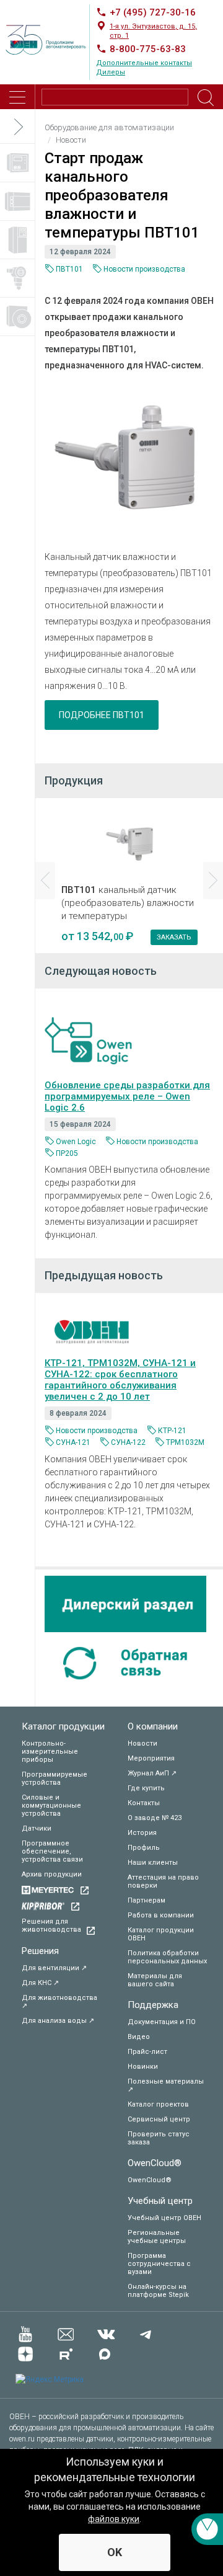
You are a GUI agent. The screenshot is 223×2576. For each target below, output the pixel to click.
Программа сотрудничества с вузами (159, 2264)
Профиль (144, 1848)
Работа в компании (161, 1915)
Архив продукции (52, 1874)
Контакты (144, 1803)
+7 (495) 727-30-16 (153, 12)
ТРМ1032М (185, 1442)
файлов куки (114, 2519)
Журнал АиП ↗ (152, 1773)
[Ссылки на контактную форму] (207, 2529)
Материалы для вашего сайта (155, 1980)
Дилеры (111, 72)
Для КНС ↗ (40, 1983)
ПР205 (67, 1153)
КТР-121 (172, 1431)
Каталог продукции (63, 1726)
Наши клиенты (153, 1863)
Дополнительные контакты (144, 63)
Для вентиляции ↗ (54, 1968)
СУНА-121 (73, 1442)
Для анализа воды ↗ (58, 2021)
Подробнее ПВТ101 (102, 715)
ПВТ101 (69, 269)
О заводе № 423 (155, 1818)
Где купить (146, 1788)
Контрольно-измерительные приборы (50, 1752)
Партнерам (146, 1900)
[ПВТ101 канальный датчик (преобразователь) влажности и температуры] (129, 464)
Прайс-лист (147, 2052)
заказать (174, 937)
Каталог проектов (158, 2104)
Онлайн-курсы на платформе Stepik (158, 2291)
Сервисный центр (159, 2119)
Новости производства (144, 269)
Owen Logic (76, 1142)
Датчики (37, 1828)
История (142, 1833)
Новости (142, 1743)
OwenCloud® (155, 2163)
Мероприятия (151, 1758)
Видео (139, 2037)
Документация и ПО (162, 2022)
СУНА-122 (128, 1442)
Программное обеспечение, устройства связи (52, 1851)
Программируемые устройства (55, 1779)
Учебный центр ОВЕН (164, 2218)
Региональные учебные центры (157, 2237)
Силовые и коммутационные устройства (51, 1805)
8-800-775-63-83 (148, 49)
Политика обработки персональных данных (167, 1957)
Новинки (143, 2067)
